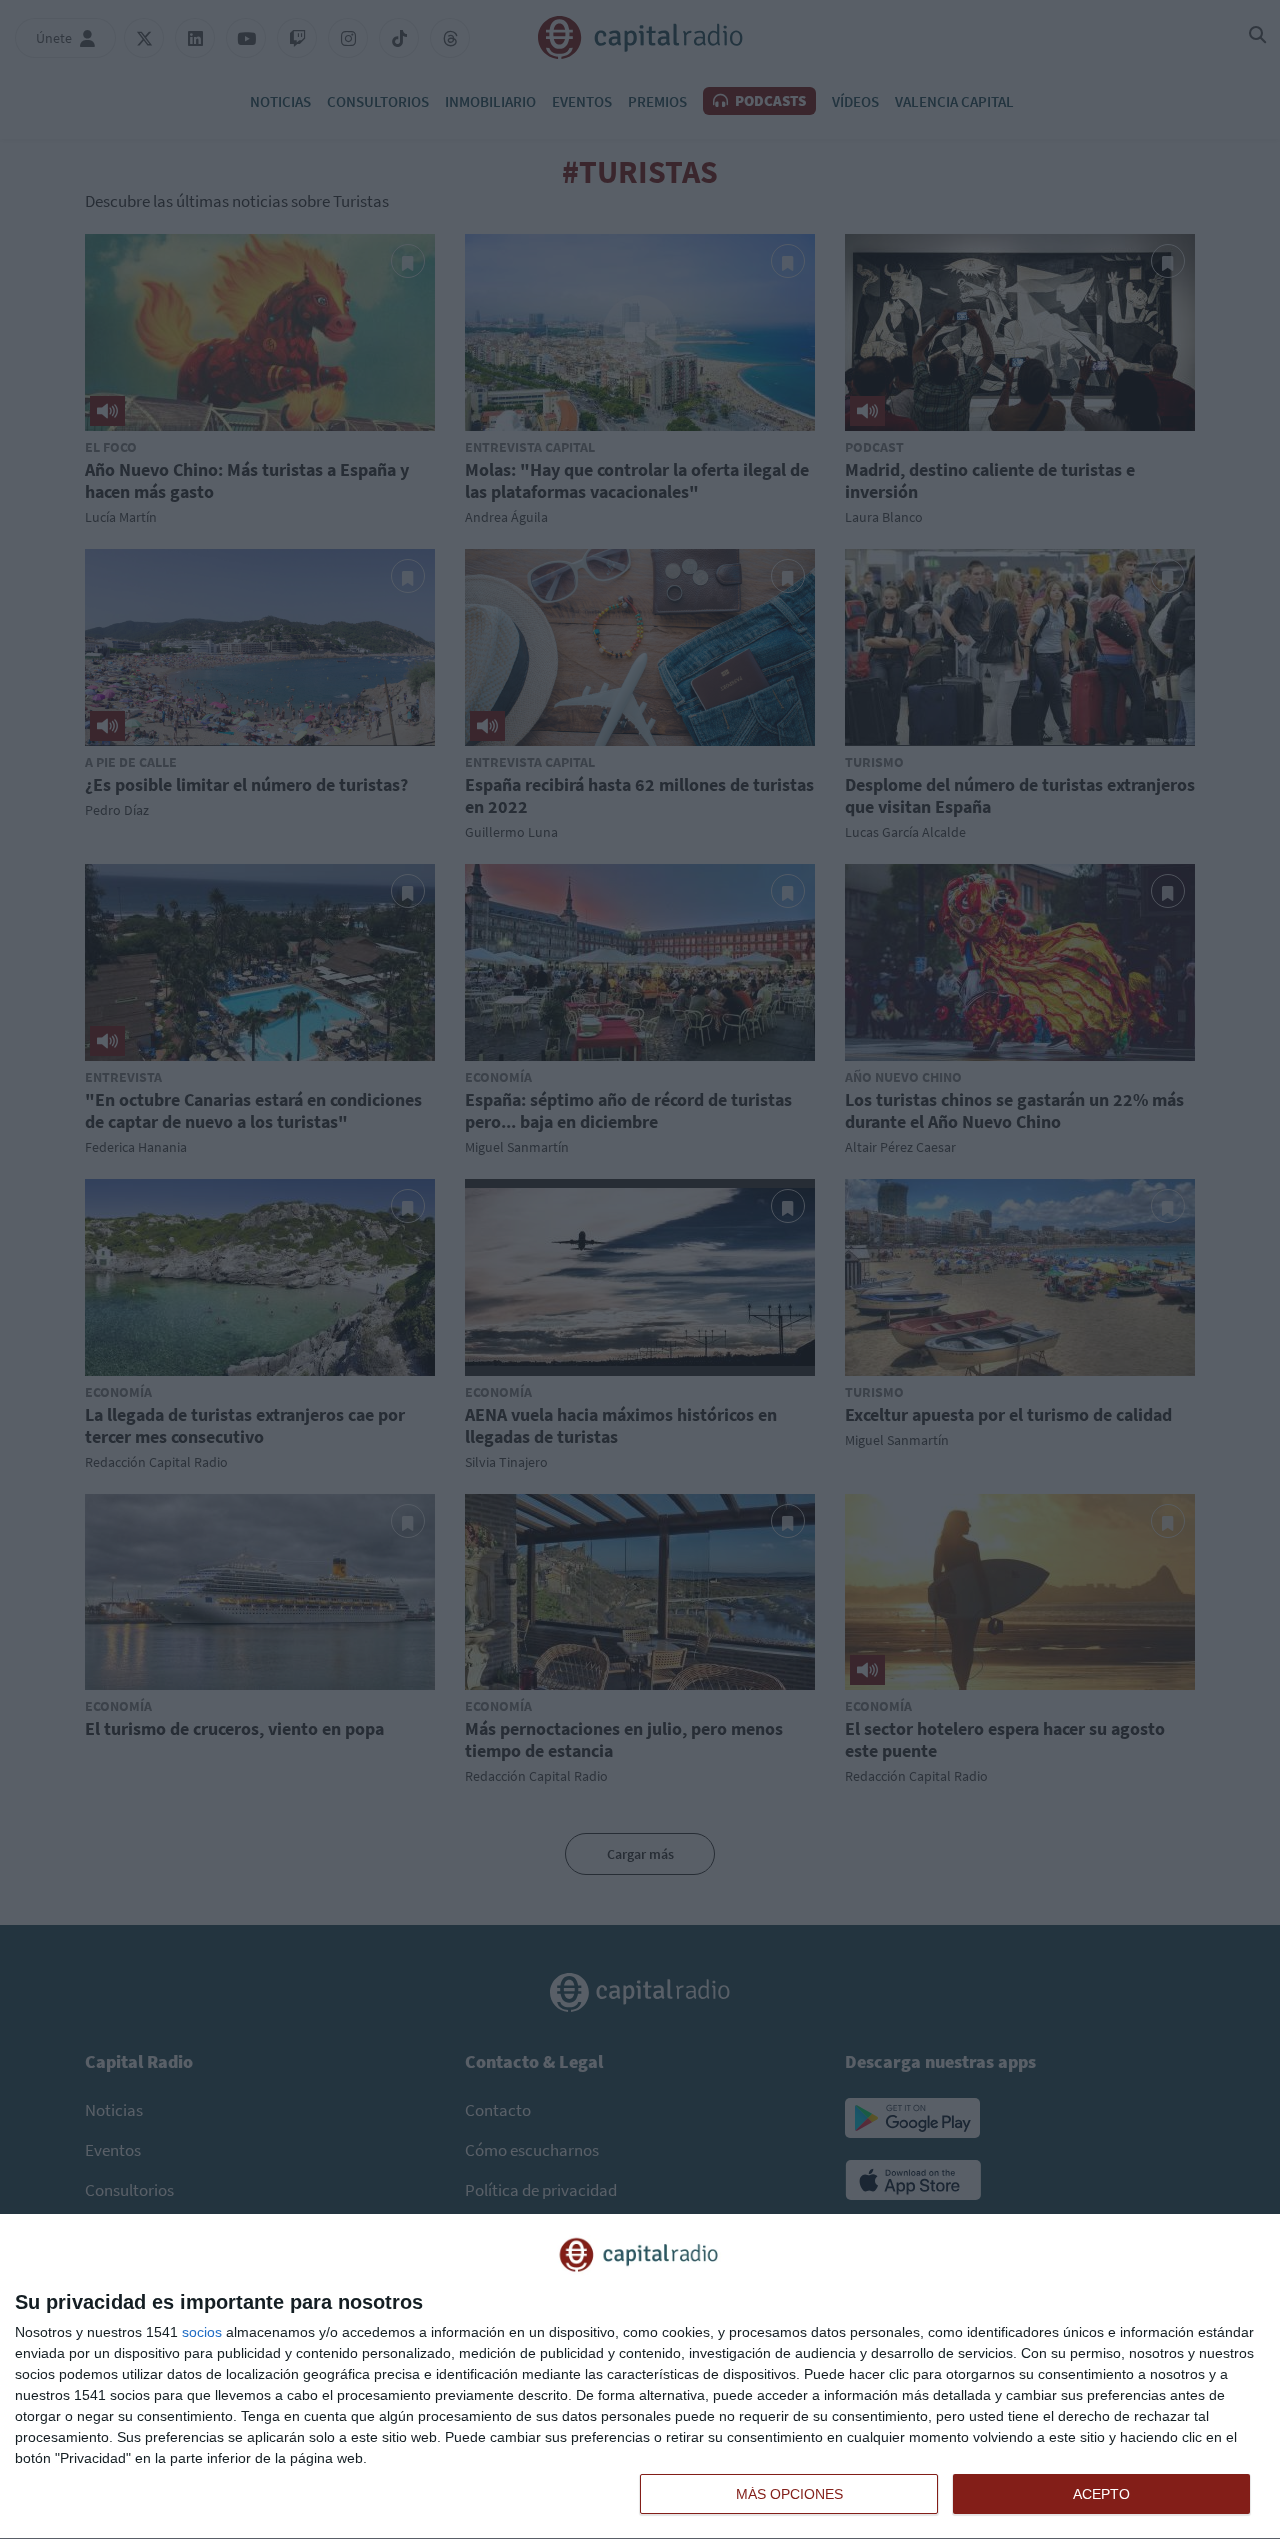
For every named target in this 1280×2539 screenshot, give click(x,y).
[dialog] (640, 2377)
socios (202, 2332)
